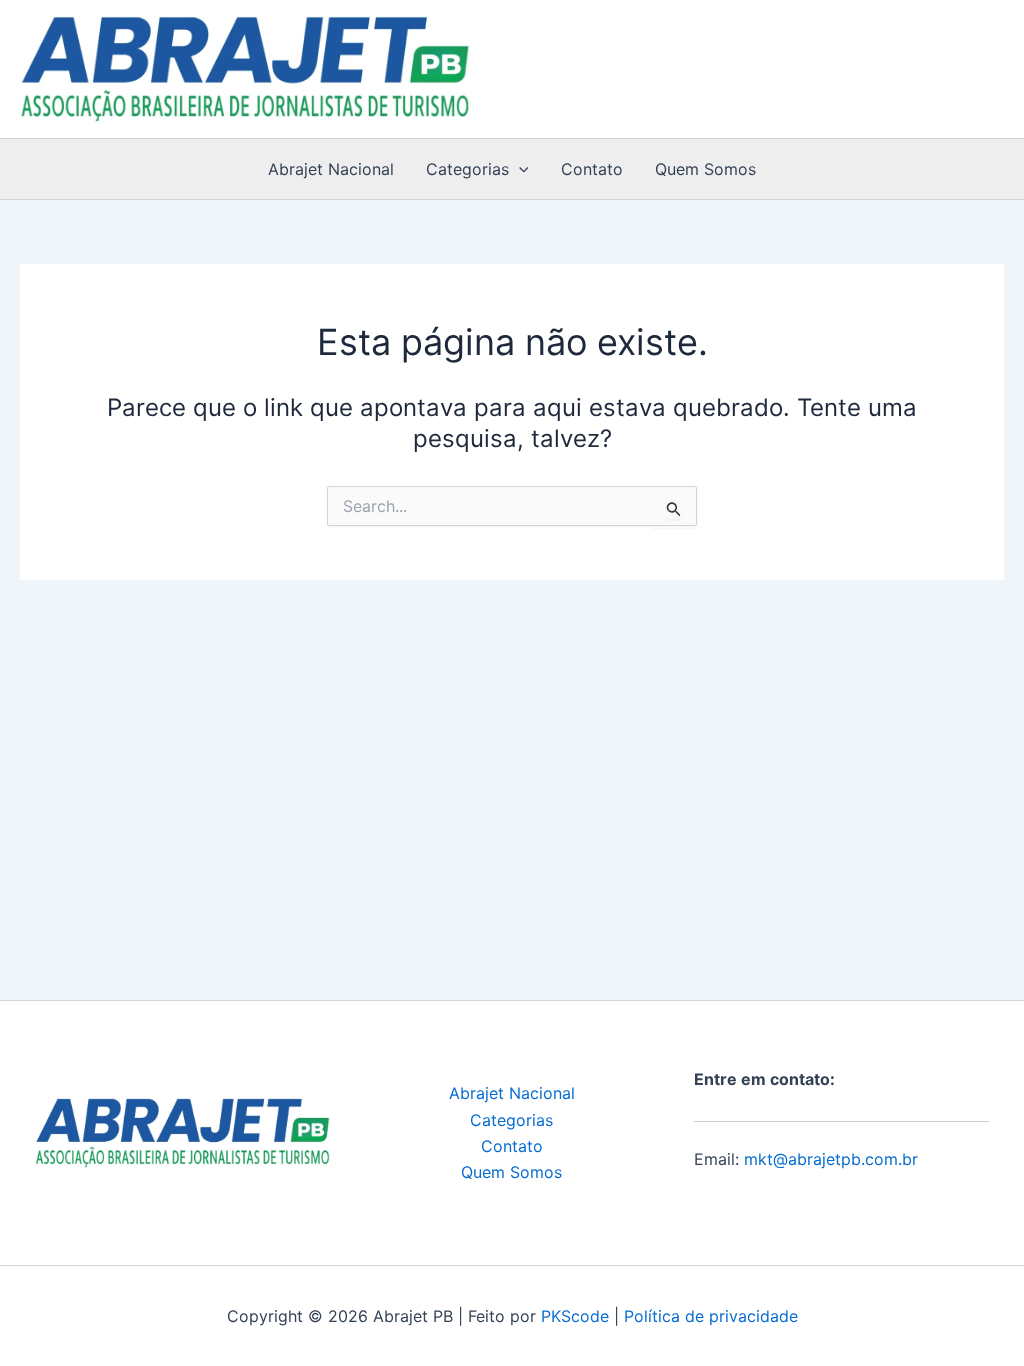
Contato (592, 169)
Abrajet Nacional (331, 169)
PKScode (575, 1316)
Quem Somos (705, 169)
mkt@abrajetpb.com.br (831, 1159)
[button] (519, 169)
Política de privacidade (711, 1316)
